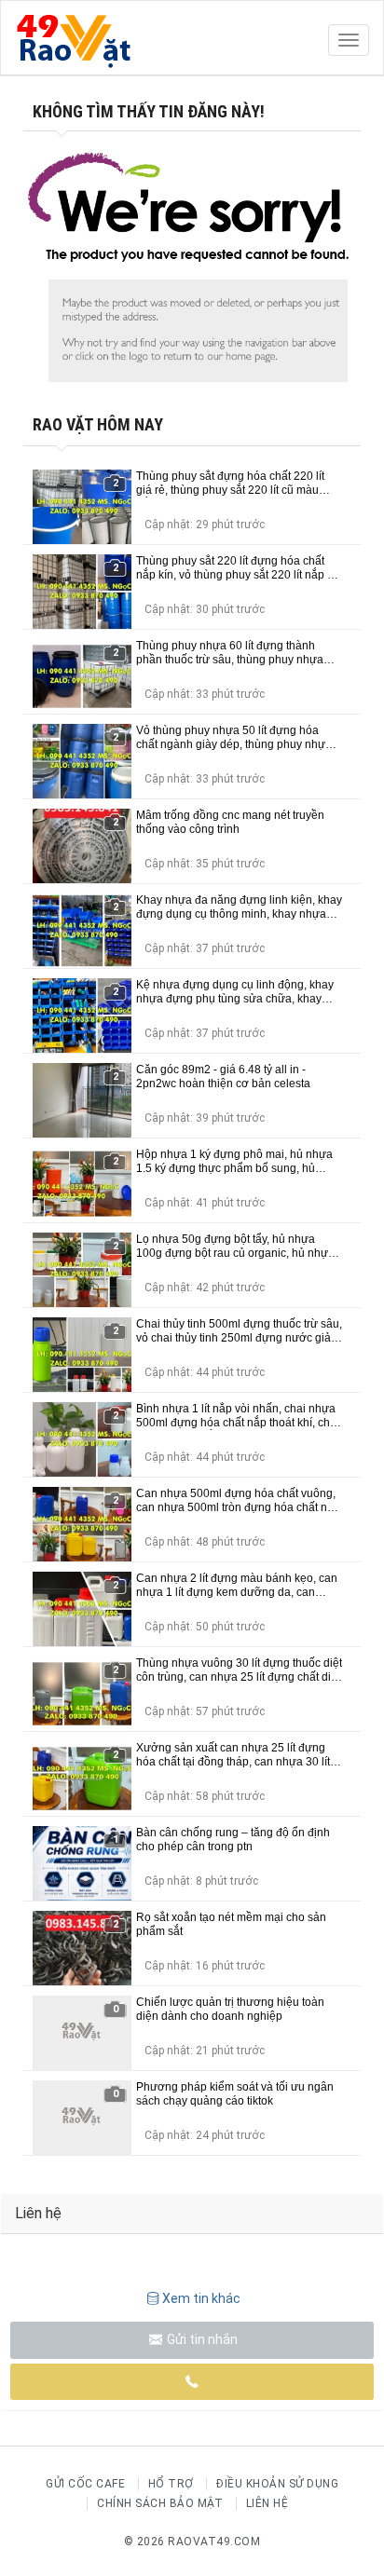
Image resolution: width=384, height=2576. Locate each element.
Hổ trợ (171, 2484)
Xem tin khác (201, 2298)
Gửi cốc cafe (85, 2484)
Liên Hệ (267, 2503)
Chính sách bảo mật (160, 2503)
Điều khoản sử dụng (277, 2484)
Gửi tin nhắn (201, 2339)
